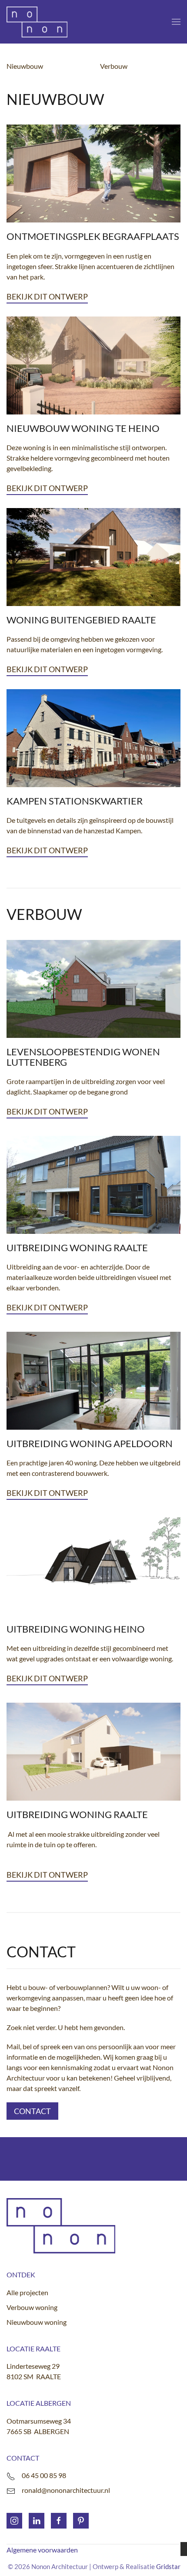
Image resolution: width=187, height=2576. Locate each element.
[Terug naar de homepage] (37, 22)
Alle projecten (27, 2292)
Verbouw (114, 66)
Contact (32, 2111)
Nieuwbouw (25, 66)
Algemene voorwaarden (42, 2550)
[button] (176, 22)
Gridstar (168, 2566)
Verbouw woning (32, 2307)
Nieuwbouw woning (37, 2322)
